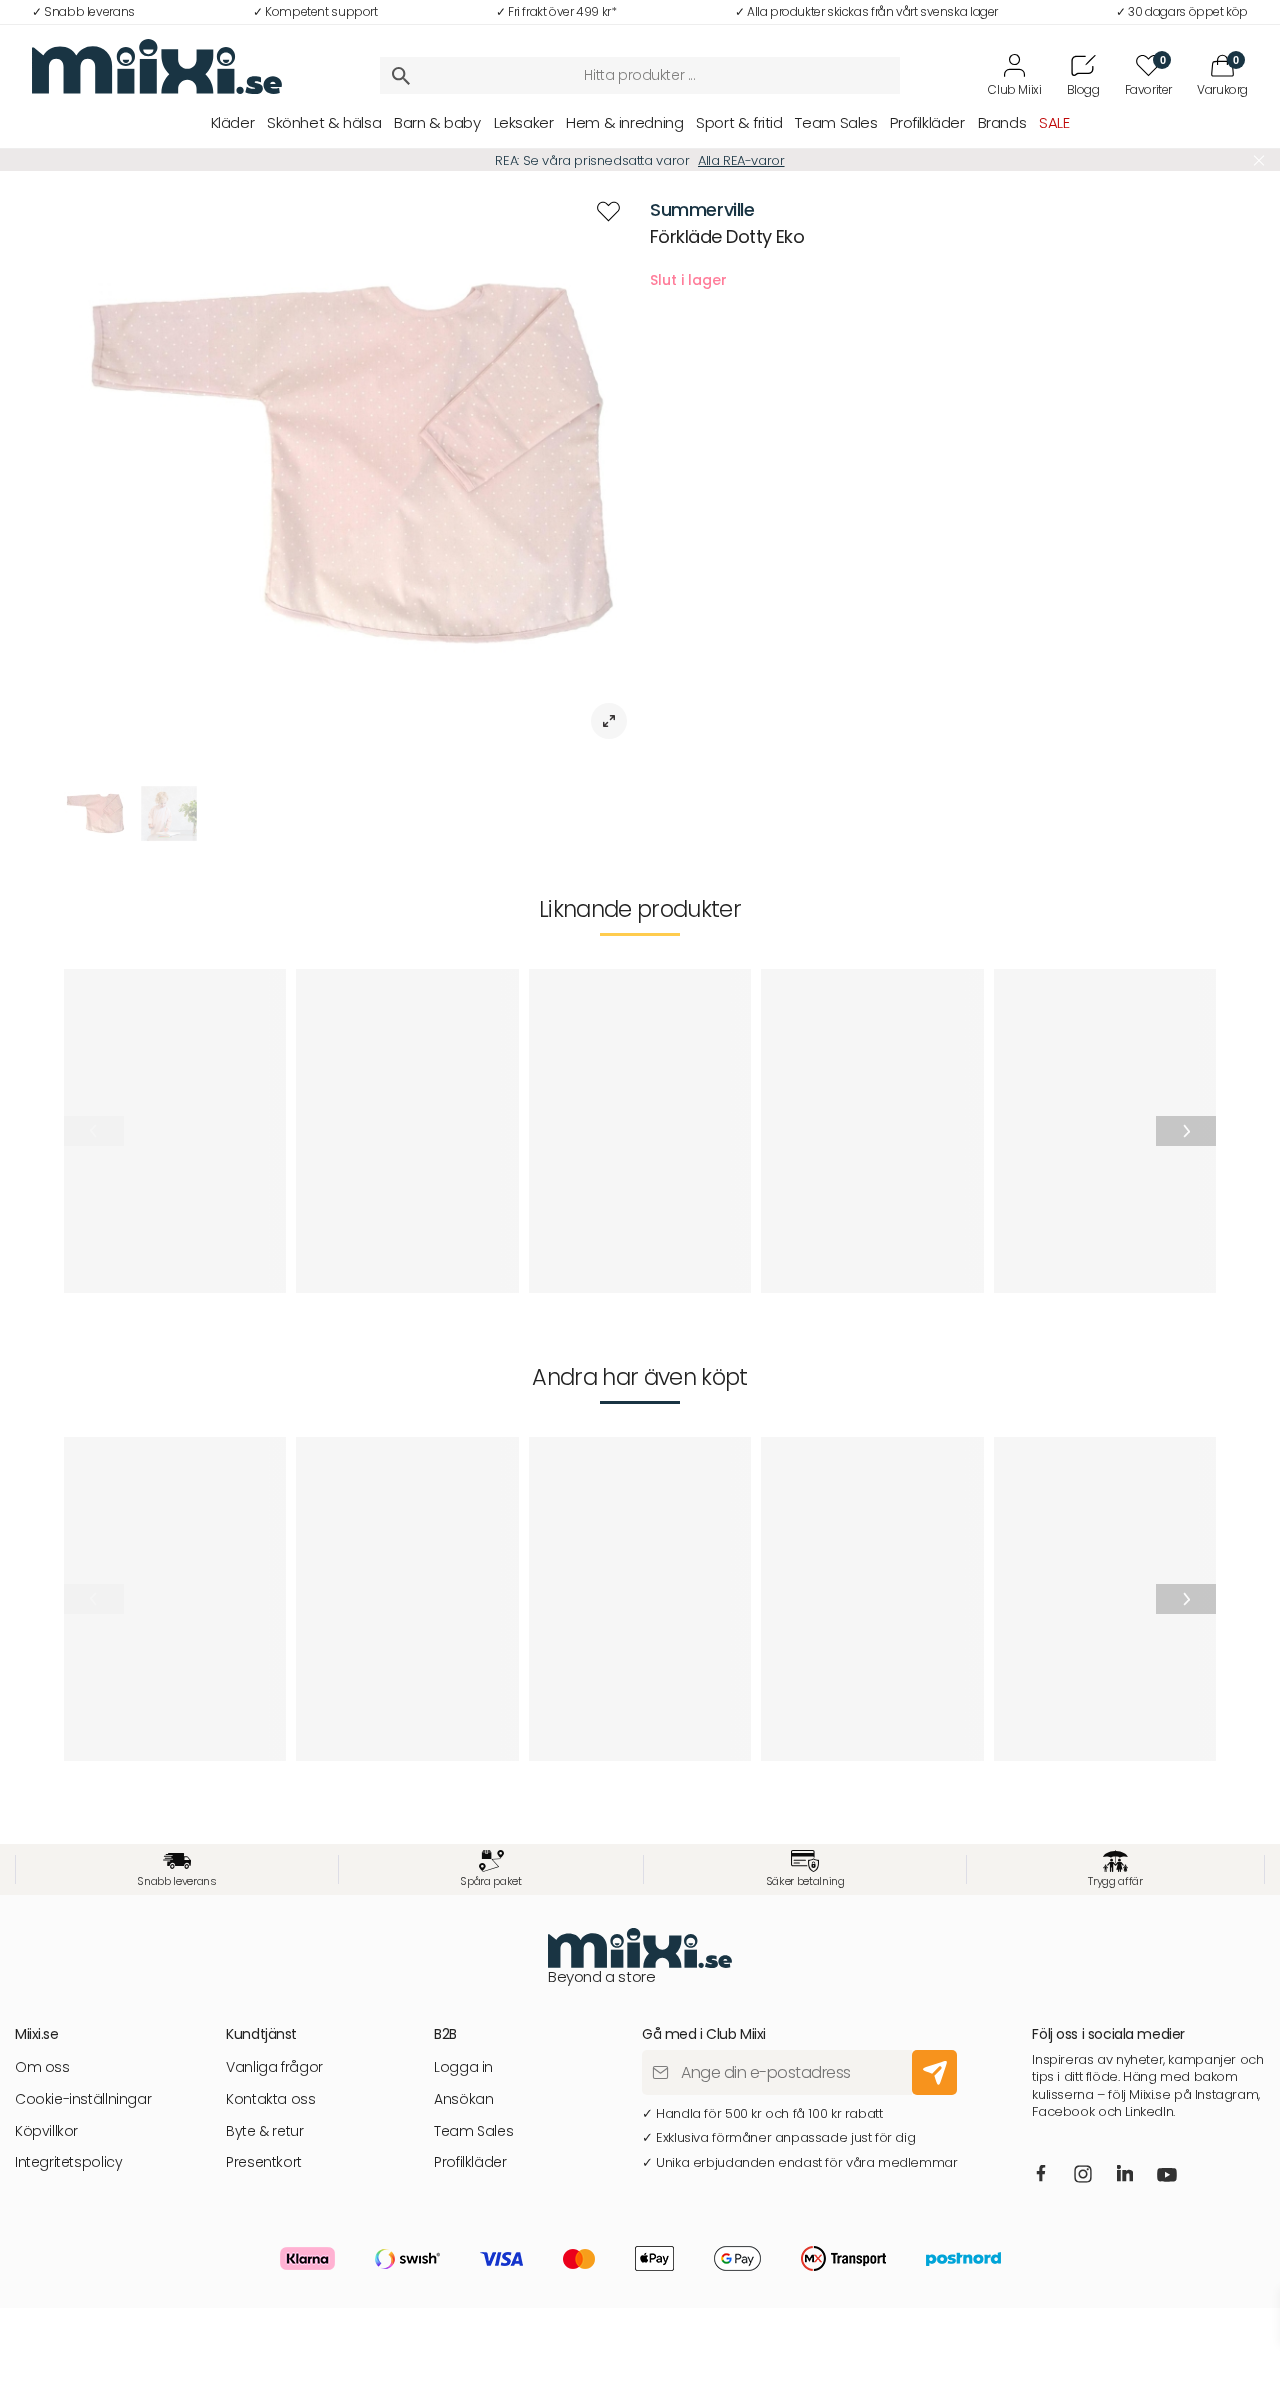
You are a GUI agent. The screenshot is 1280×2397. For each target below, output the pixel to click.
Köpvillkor (46, 2131)
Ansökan (463, 2099)
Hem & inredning (624, 122)
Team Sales (836, 122)
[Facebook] (1041, 2175)
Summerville (702, 209)
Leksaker (524, 122)
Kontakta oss (270, 2099)
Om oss (42, 2067)
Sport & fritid (739, 122)
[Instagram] (1084, 2175)
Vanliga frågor (274, 2067)
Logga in (463, 2067)
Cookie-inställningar (83, 2099)
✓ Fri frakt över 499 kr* (556, 11)
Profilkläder (927, 122)
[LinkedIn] (1125, 2175)
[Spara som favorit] (608, 211)
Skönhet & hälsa (324, 122)
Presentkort (264, 2162)
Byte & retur (264, 2131)
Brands (1002, 122)
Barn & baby (437, 122)
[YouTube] (1168, 2177)
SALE (1054, 122)
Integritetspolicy (68, 2162)
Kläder (233, 122)
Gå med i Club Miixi (757, 160)
